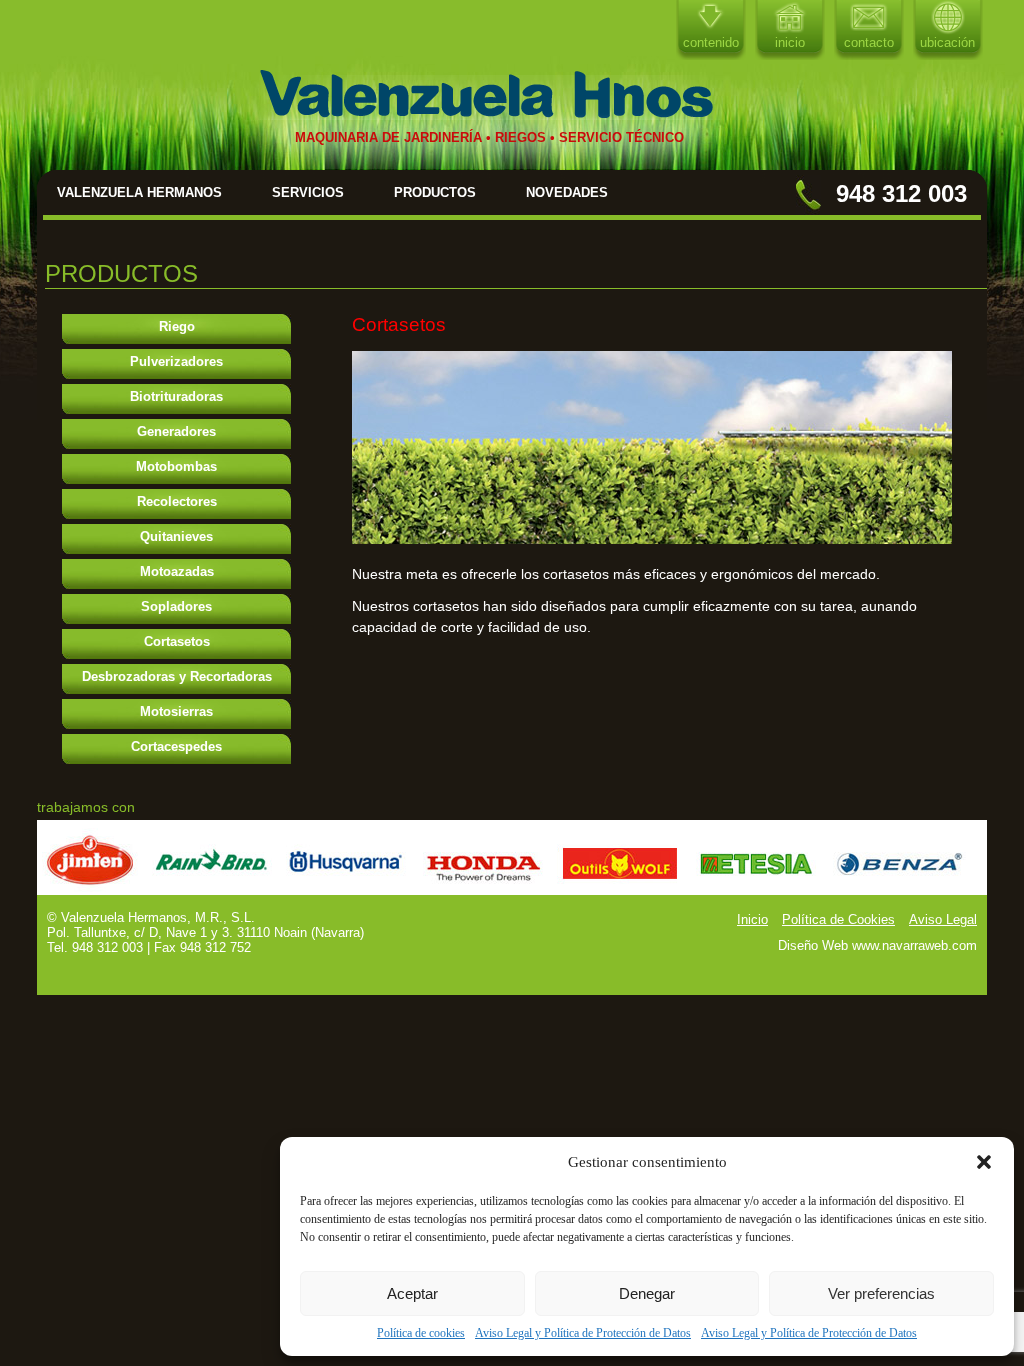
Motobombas (176, 466)
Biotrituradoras (176, 396)
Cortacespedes (176, 746)
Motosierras (176, 711)
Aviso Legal (943, 919)
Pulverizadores (176, 361)
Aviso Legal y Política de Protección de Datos (583, 1333)
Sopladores (176, 606)
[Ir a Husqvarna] (347, 889)
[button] (984, 1162)
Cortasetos (177, 641)
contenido (711, 42)
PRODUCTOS (435, 192)
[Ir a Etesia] (757, 889)
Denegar (647, 1293)
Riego (177, 326)
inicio (790, 42)
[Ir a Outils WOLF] (619, 889)
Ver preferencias (881, 1293)
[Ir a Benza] (899, 889)
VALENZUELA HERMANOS (139, 192)
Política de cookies (421, 1333)
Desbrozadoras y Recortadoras (177, 676)
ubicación (947, 42)
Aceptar (412, 1293)
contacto (869, 42)
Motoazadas (177, 571)
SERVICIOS (308, 192)
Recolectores (177, 501)
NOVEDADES (567, 192)
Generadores (176, 431)
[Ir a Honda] (483, 889)
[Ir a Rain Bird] (212, 889)
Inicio (752, 919)
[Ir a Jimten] (90, 889)
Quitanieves (176, 536)
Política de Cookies (838, 919)
